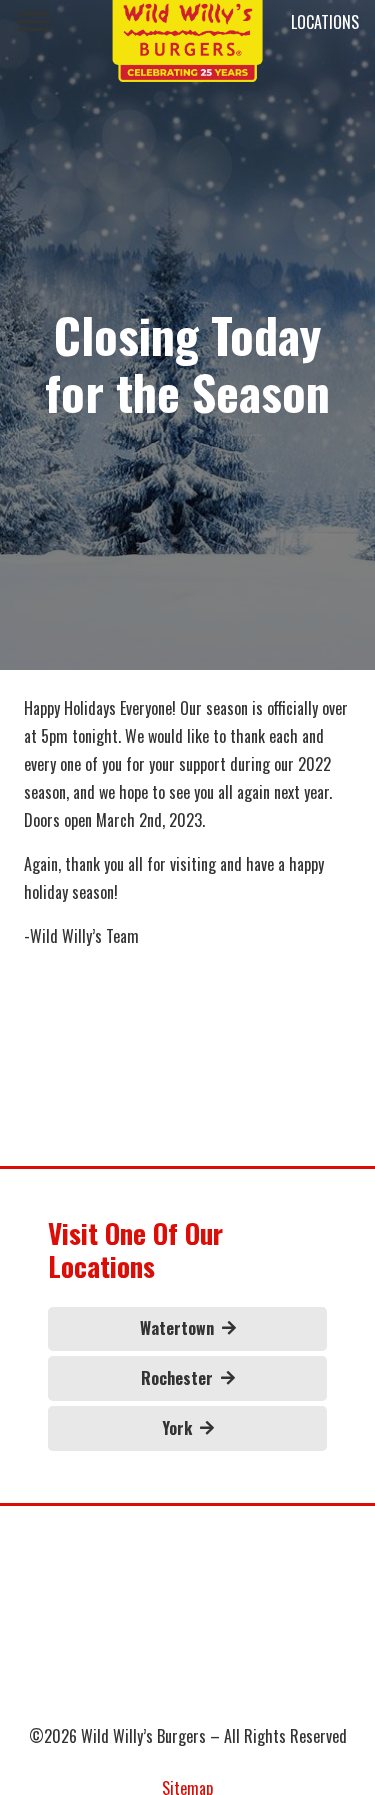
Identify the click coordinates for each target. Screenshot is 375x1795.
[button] (33, 22)
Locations (325, 22)
